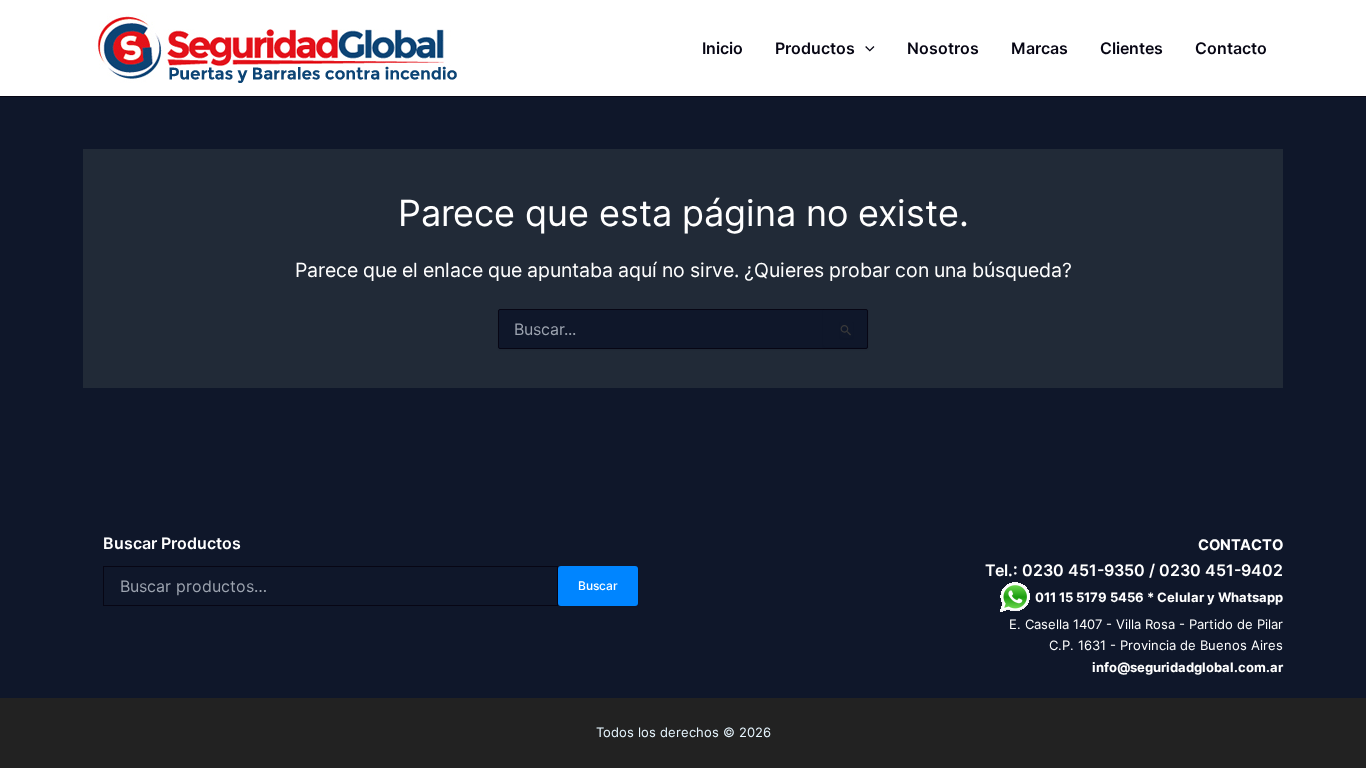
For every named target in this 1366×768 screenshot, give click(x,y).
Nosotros (943, 48)
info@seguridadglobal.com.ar (1187, 667)
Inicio (722, 48)
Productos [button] (815, 48)
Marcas (1039, 48)
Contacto (1231, 48)
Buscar (598, 585)
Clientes (1131, 48)
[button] (865, 48)
